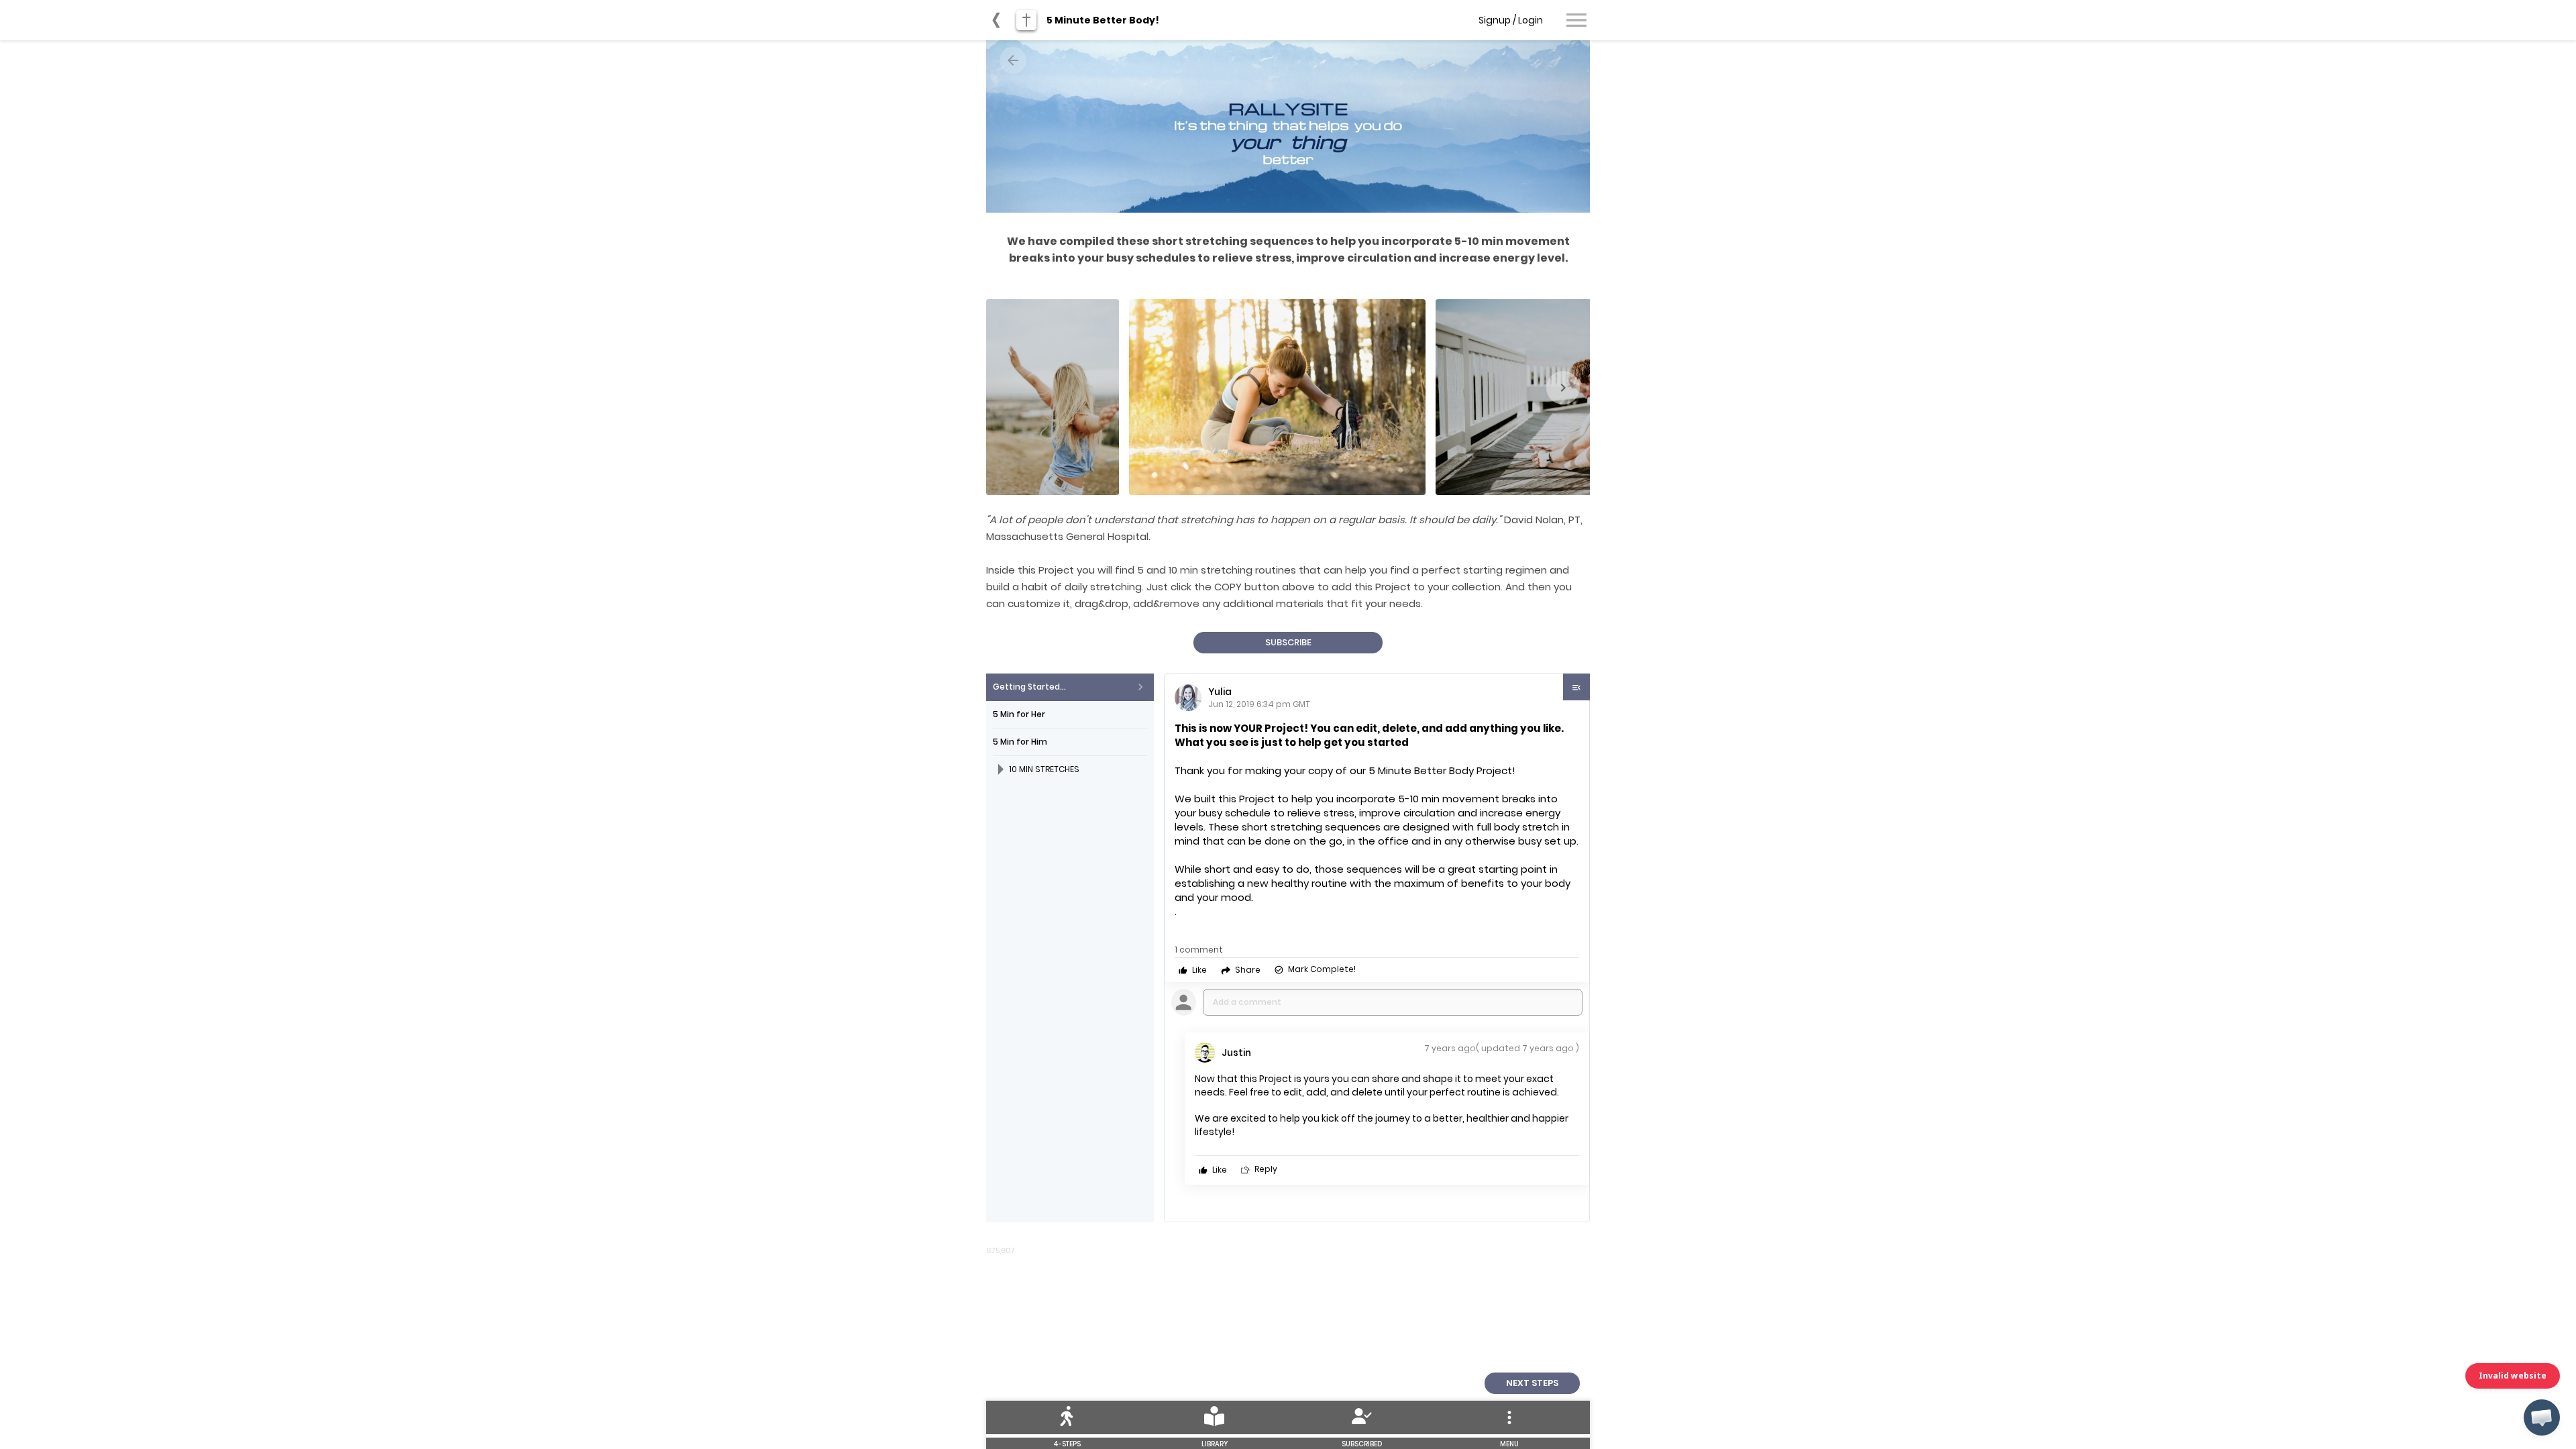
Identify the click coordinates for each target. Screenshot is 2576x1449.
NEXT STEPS (1532, 1383)
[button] (2542, 1417)
